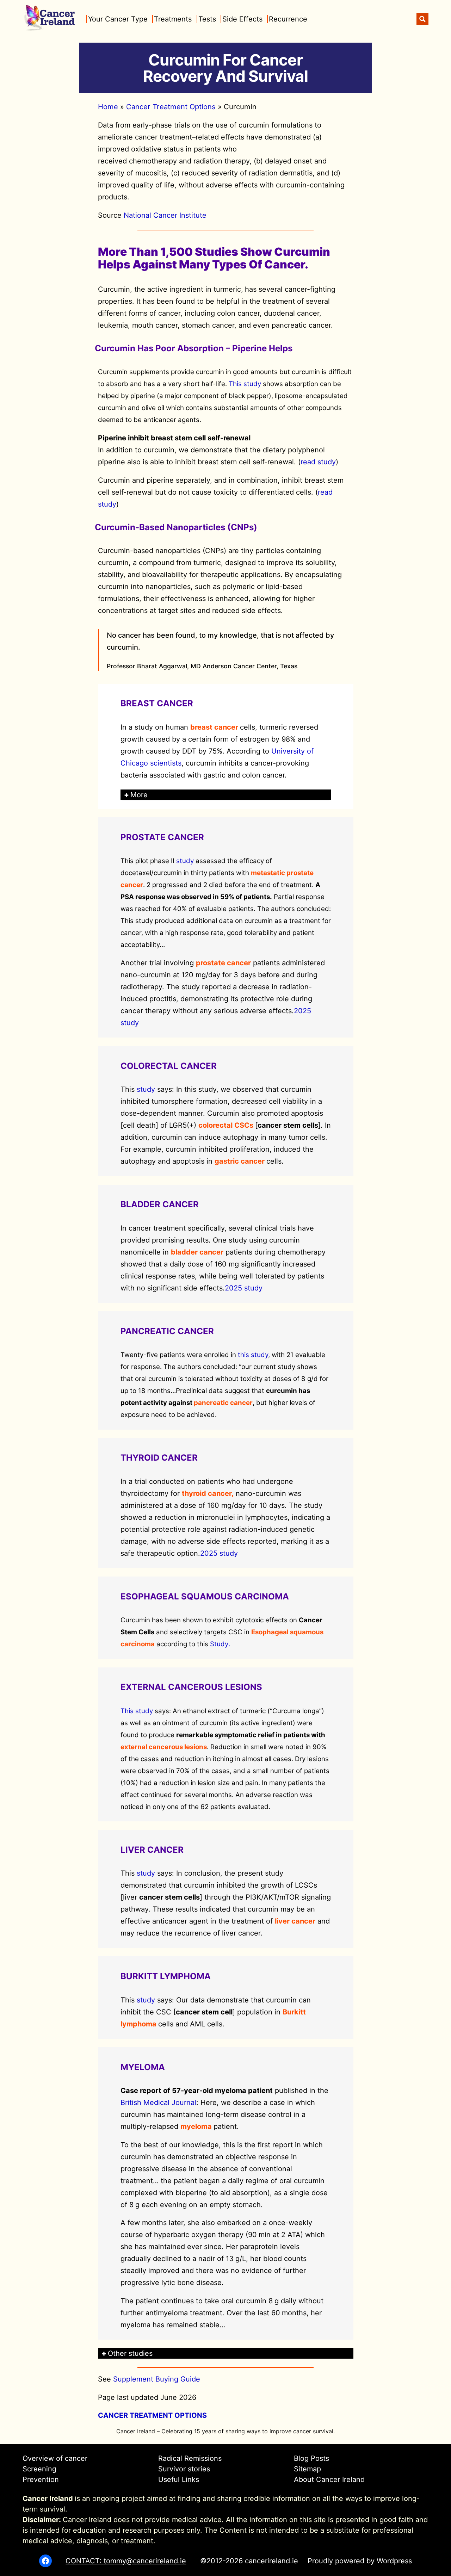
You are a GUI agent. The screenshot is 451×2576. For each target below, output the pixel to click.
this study (253, 1355)
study (185, 861)
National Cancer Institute (165, 215)
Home (108, 107)
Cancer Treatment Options (171, 107)
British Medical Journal (158, 2103)
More (139, 795)
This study (245, 384)
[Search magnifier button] (422, 19)
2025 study (244, 1288)
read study (318, 462)
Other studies (130, 2353)
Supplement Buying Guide (157, 2379)
